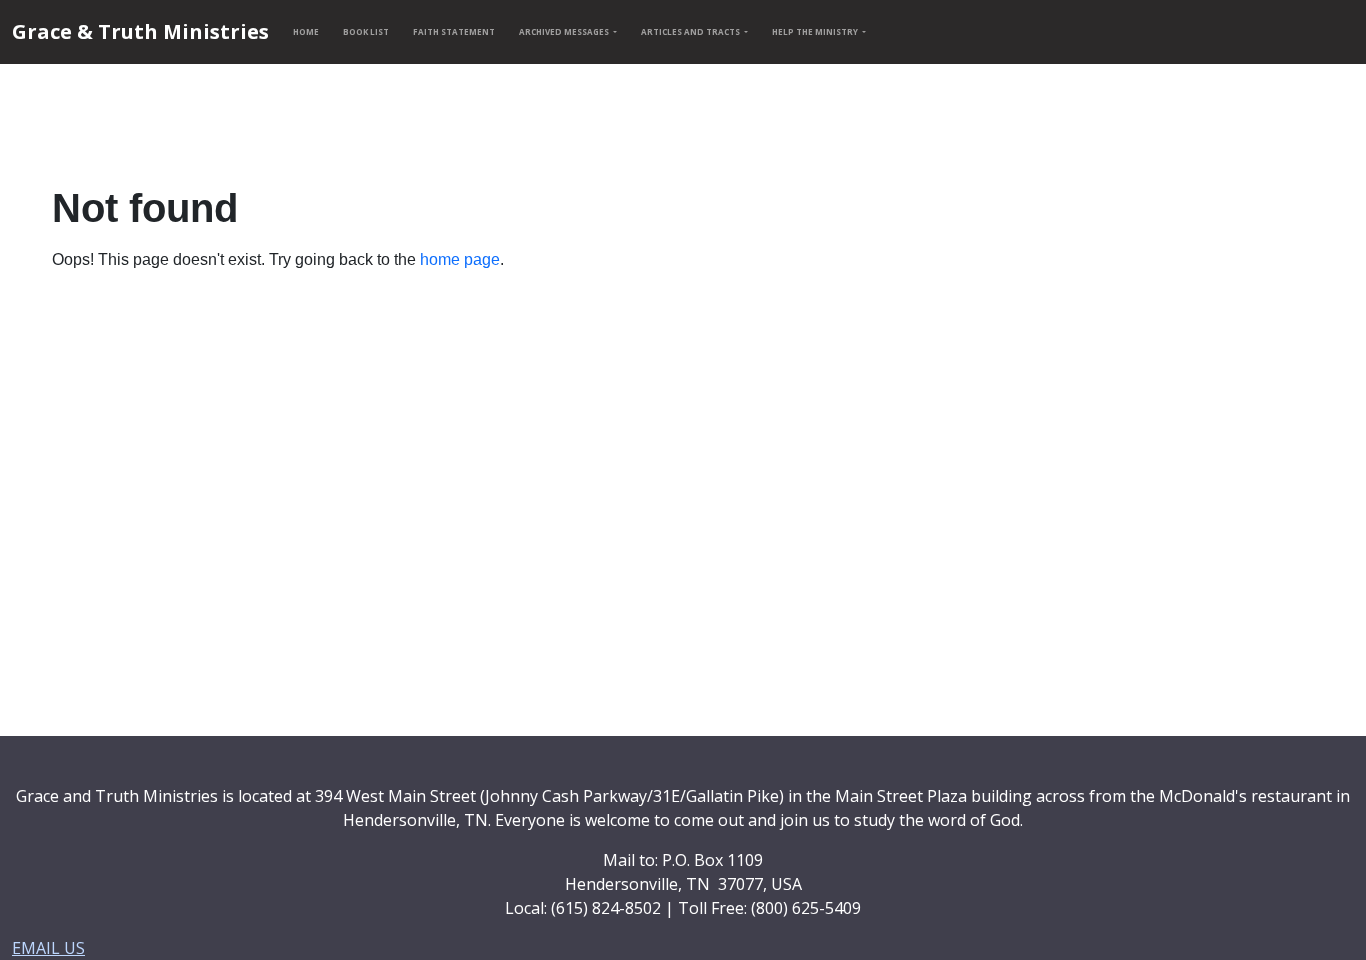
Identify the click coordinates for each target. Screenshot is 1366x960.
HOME (306, 31)
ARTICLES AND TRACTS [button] (691, 31)
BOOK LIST (366, 31)
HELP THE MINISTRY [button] (816, 31)
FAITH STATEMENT (454, 31)
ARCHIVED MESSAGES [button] (565, 31)
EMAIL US (48, 948)
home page (460, 259)
